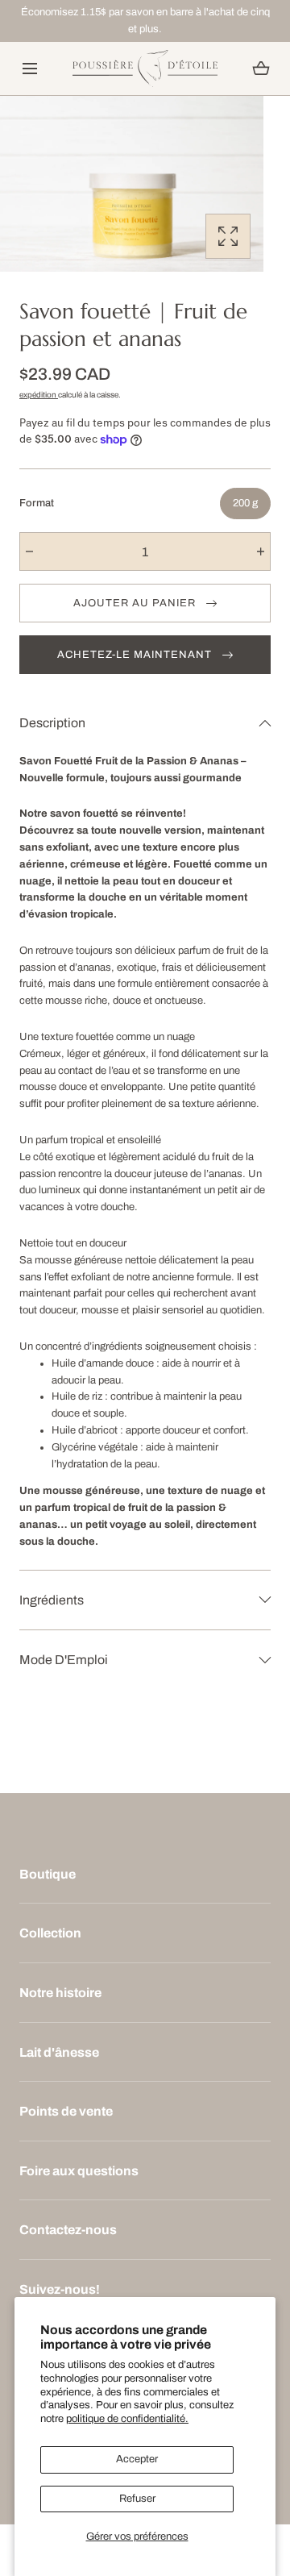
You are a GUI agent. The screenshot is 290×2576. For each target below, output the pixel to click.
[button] (29, 68)
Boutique (48, 1874)
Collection (50, 1933)
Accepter (137, 2459)
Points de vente (66, 2111)
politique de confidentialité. (127, 2419)
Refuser (137, 2499)
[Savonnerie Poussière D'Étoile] (145, 69)
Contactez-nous (68, 2230)
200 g (245, 503)
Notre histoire (60, 1993)
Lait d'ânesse (59, 2052)
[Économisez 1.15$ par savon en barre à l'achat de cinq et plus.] (145, 21)
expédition (39, 395)
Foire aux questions (79, 2171)
